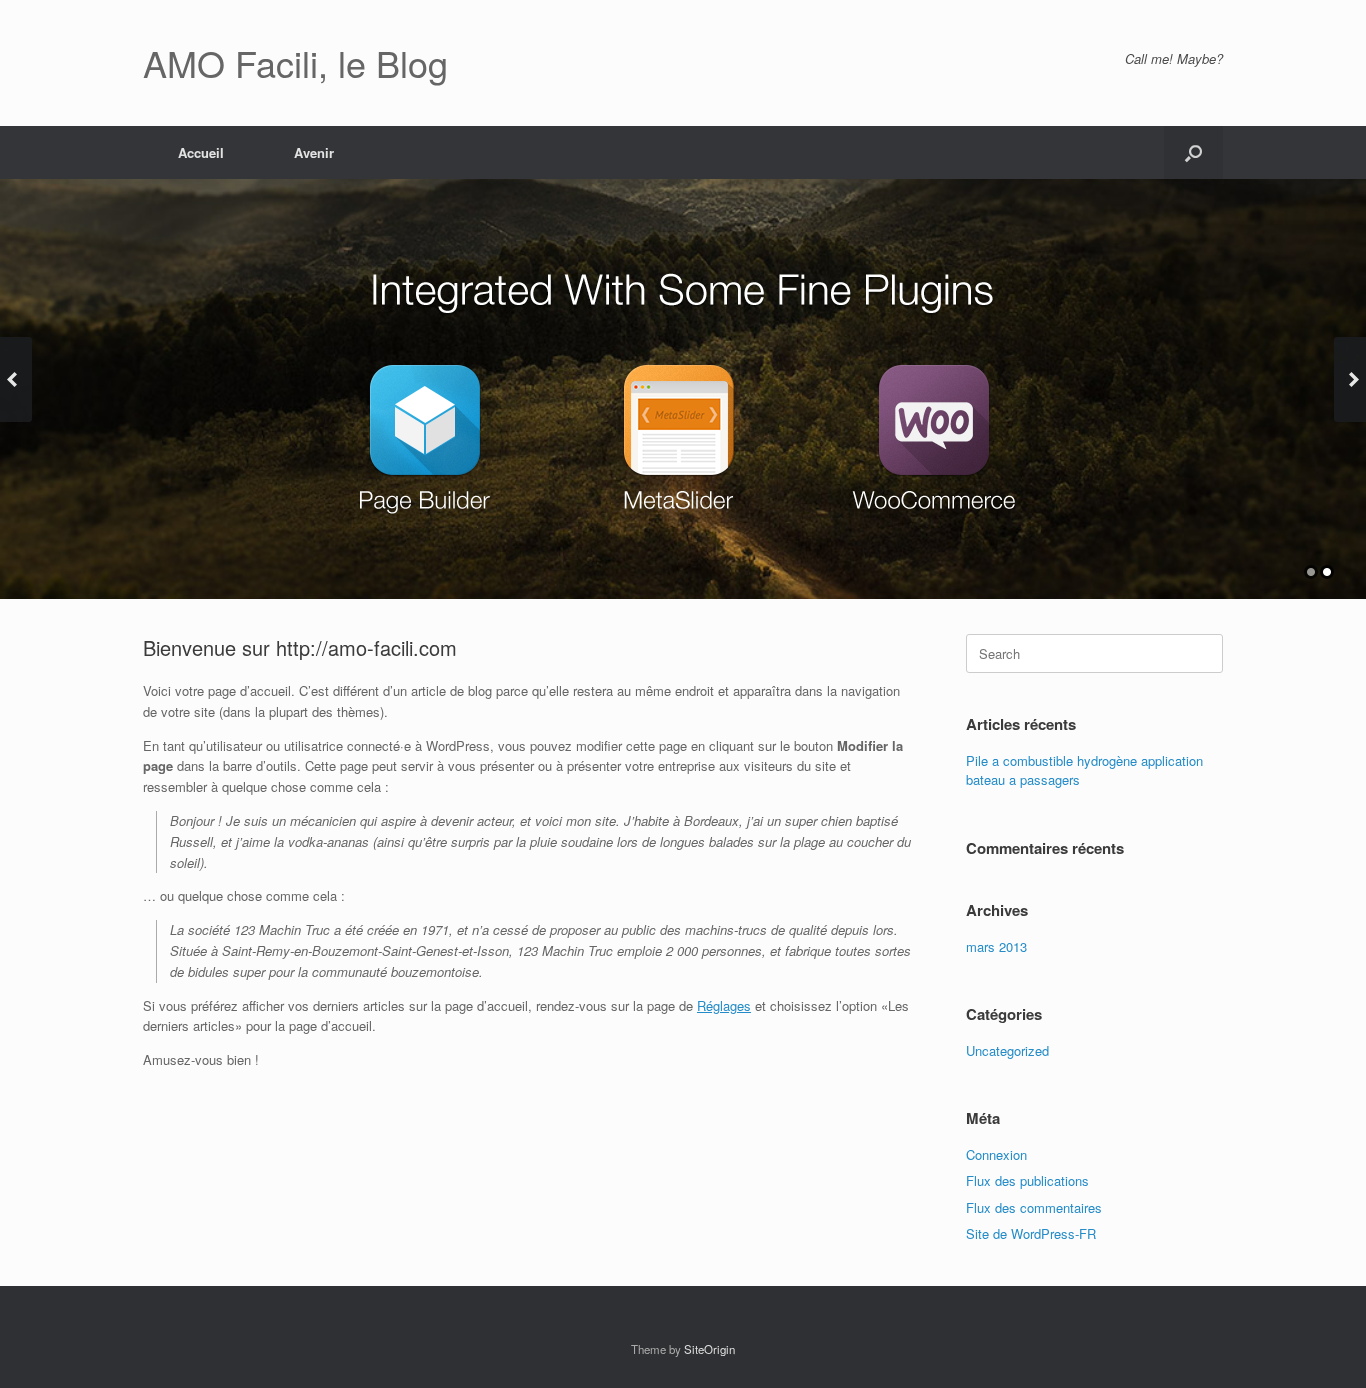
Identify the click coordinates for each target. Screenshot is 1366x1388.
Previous (16, 379)
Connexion (996, 1154)
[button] (1193, 152)
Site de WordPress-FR (1031, 1233)
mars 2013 (996, 946)
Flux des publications (1027, 1180)
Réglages (724, 1005)
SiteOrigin (709, 1349)
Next (1350, 379)
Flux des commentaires (1034, 1207)
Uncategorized (1007, 1050)
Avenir (314, 152)
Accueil (201, 152)
